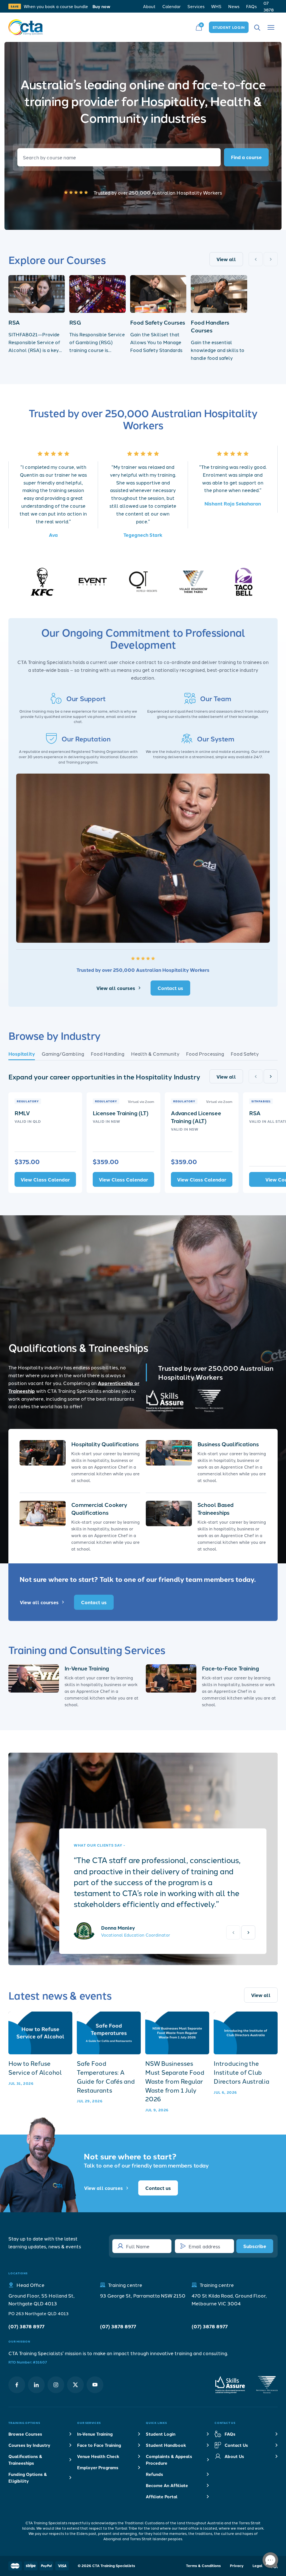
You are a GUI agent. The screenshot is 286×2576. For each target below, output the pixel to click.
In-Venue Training (87, 1668)
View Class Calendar (45, 1179)
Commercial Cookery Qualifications (99, 1508)
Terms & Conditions (203, 2566)
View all (226, 259)
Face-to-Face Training (230, 1668)
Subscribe (255, 2246)
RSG (75, 322)
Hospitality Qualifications (105, 1444)
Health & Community (155, 1053)
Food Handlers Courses (210, 326)
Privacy (237, 2566)
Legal (258, 2566)
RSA (14, 322)
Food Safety (245, 1053)
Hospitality (22, 1054)
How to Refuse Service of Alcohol (35, 2068)
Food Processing (205, 1053)
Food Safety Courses (158, 322)
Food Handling (108, 1053)
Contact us (170, 988)
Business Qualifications (228, 1444)
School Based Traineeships (215, 1508)
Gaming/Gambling (63, 1053)
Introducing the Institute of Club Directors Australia (241, 2072)
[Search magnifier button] (246, 157)
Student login (229, 27)
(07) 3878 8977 (26, 2326)
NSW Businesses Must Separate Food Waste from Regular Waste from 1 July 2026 (175, 2081)
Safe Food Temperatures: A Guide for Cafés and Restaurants (106, 2077)
